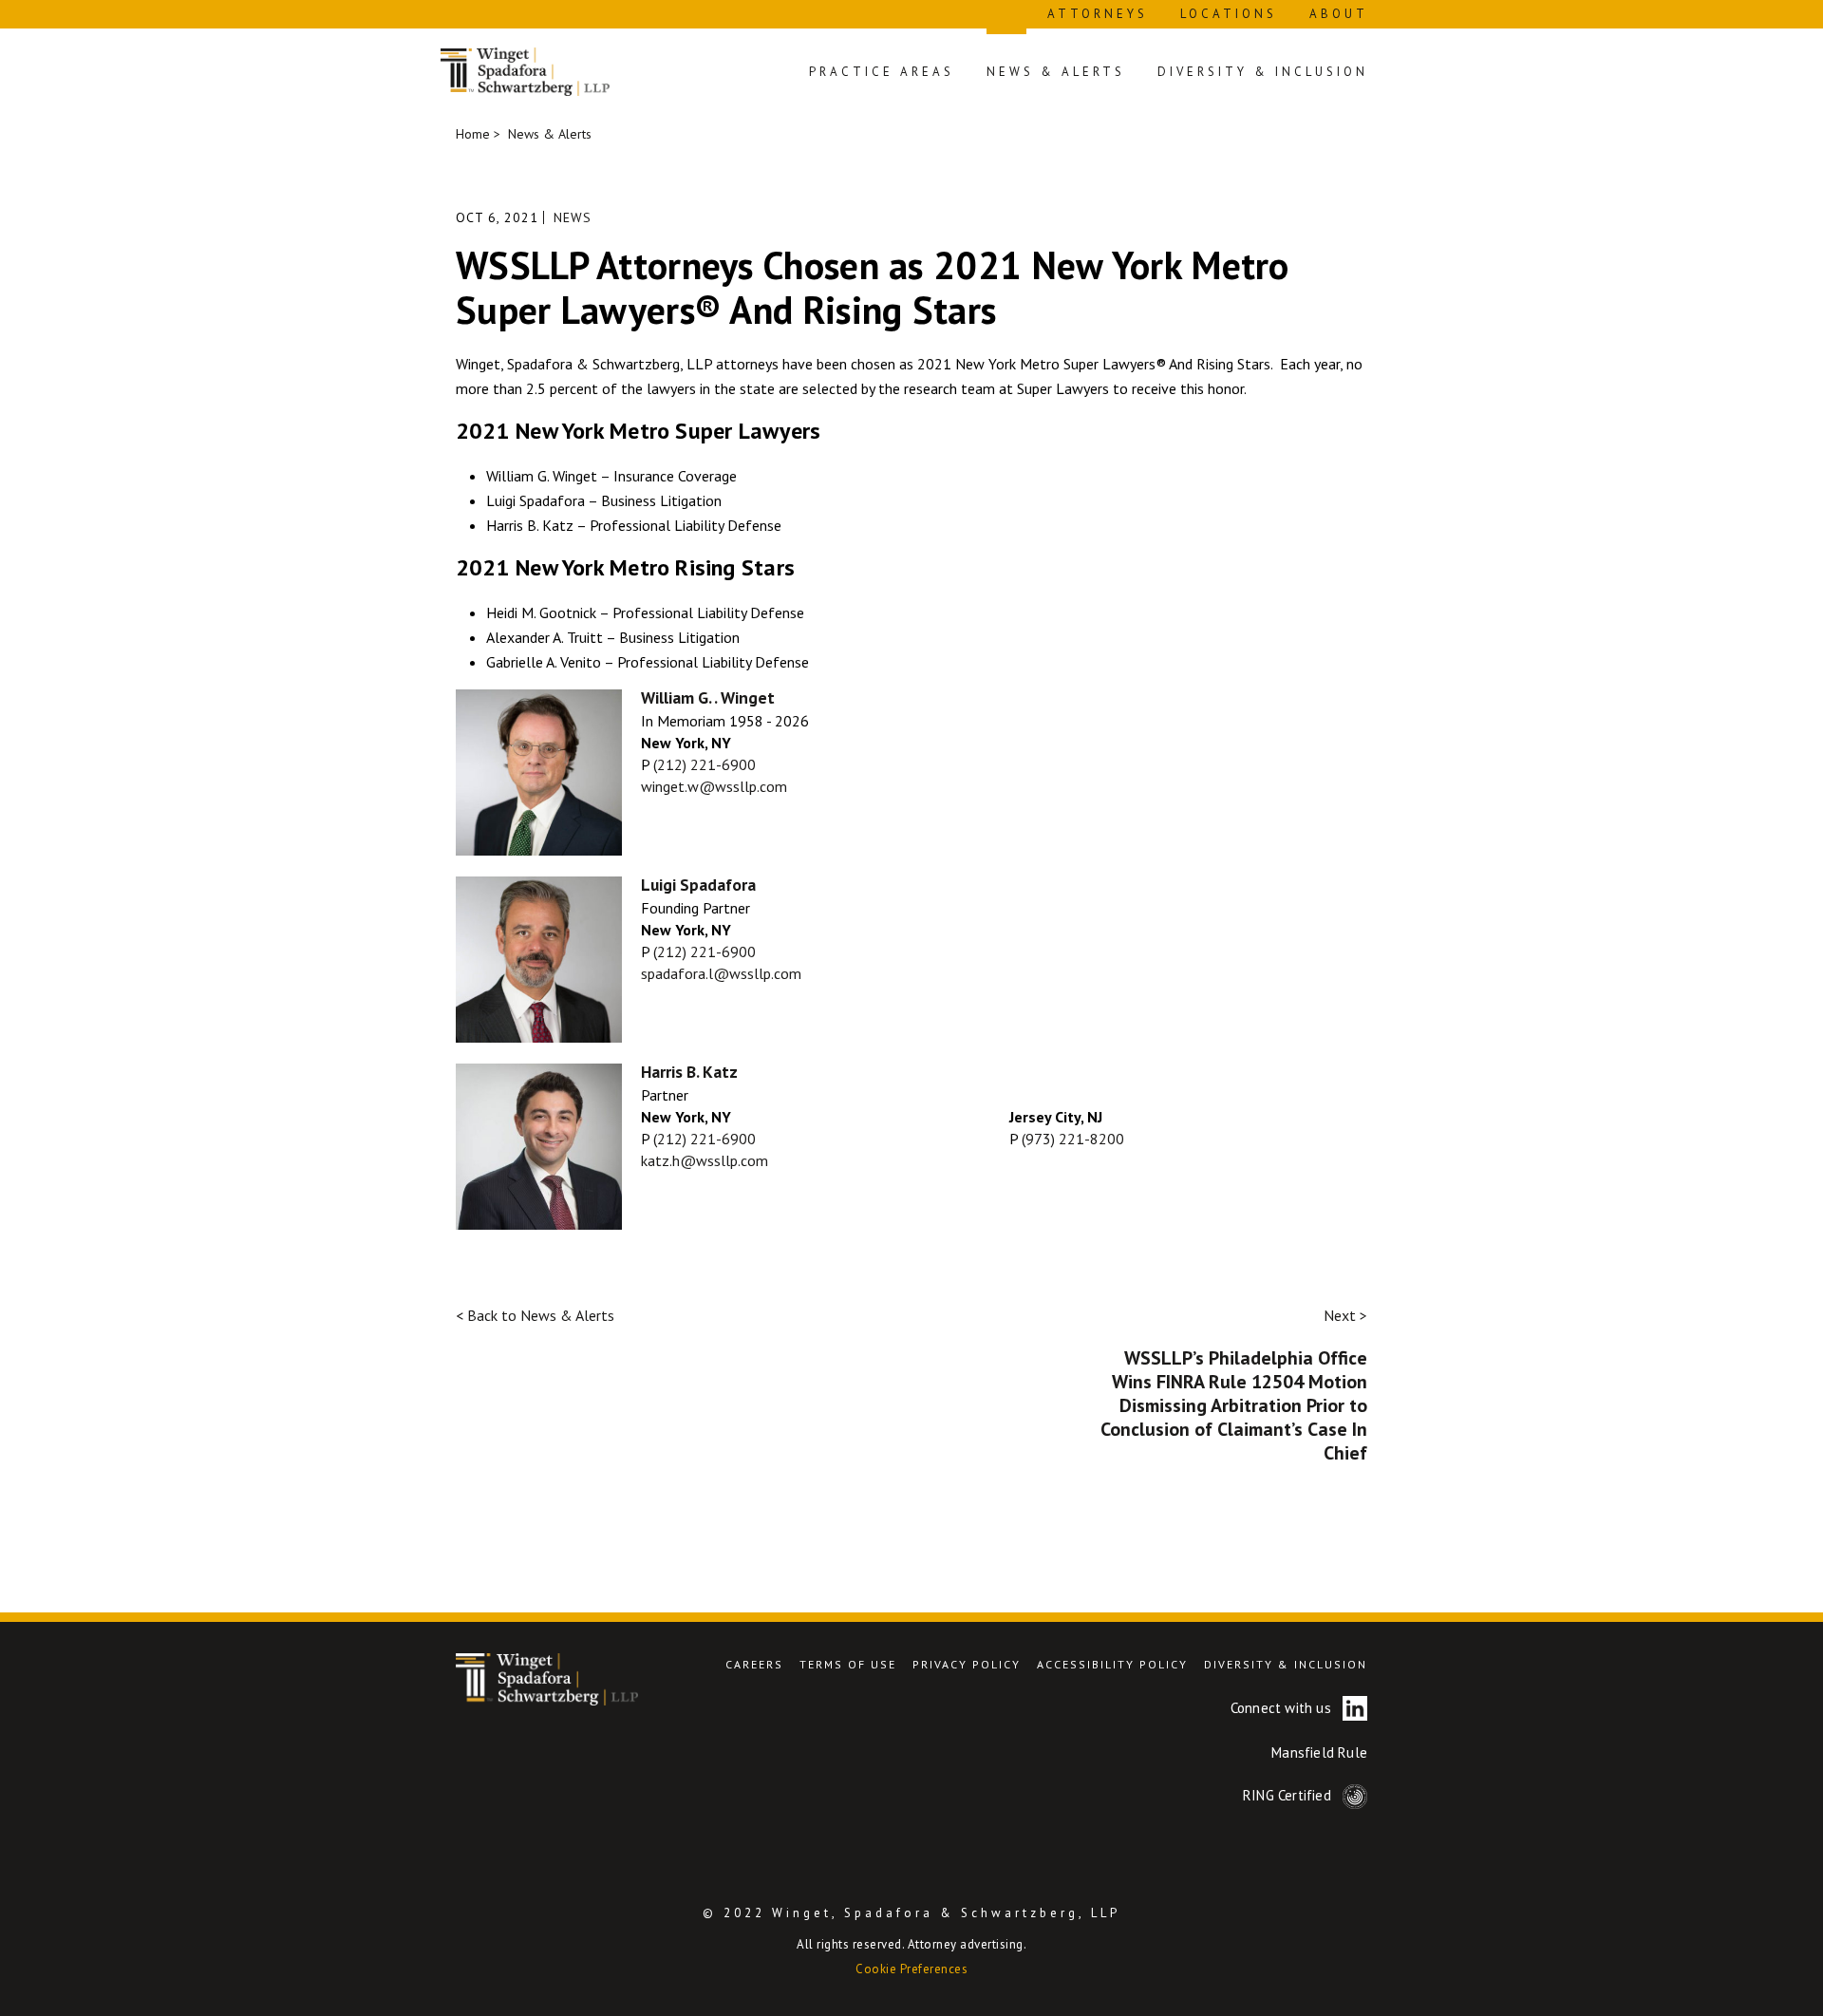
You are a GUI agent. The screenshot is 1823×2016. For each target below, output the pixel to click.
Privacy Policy (967, 1664)
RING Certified (1289, 1795)
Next (1345, 1315)
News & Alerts (1056, 72)
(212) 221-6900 (705, 764)
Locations (1229, 14)
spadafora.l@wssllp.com (721, 973)
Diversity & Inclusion (1263, 72)
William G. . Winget (708, 697)
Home (473, 134)
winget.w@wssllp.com (714, 786)
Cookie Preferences (911, 1969)
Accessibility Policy (1112, 1664)
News (573, 217)
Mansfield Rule (1319, 1752)
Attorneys (1098, 14)
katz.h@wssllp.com (705, 1160)
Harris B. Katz (689, 1072)
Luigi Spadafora (698, 885)
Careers (754, 1664)
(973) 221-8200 (1073, 1139)
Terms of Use (848, 1664)
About (1339, 14)
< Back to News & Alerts (535, 1315)
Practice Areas (882, 72)
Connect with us (1283, 1708)
